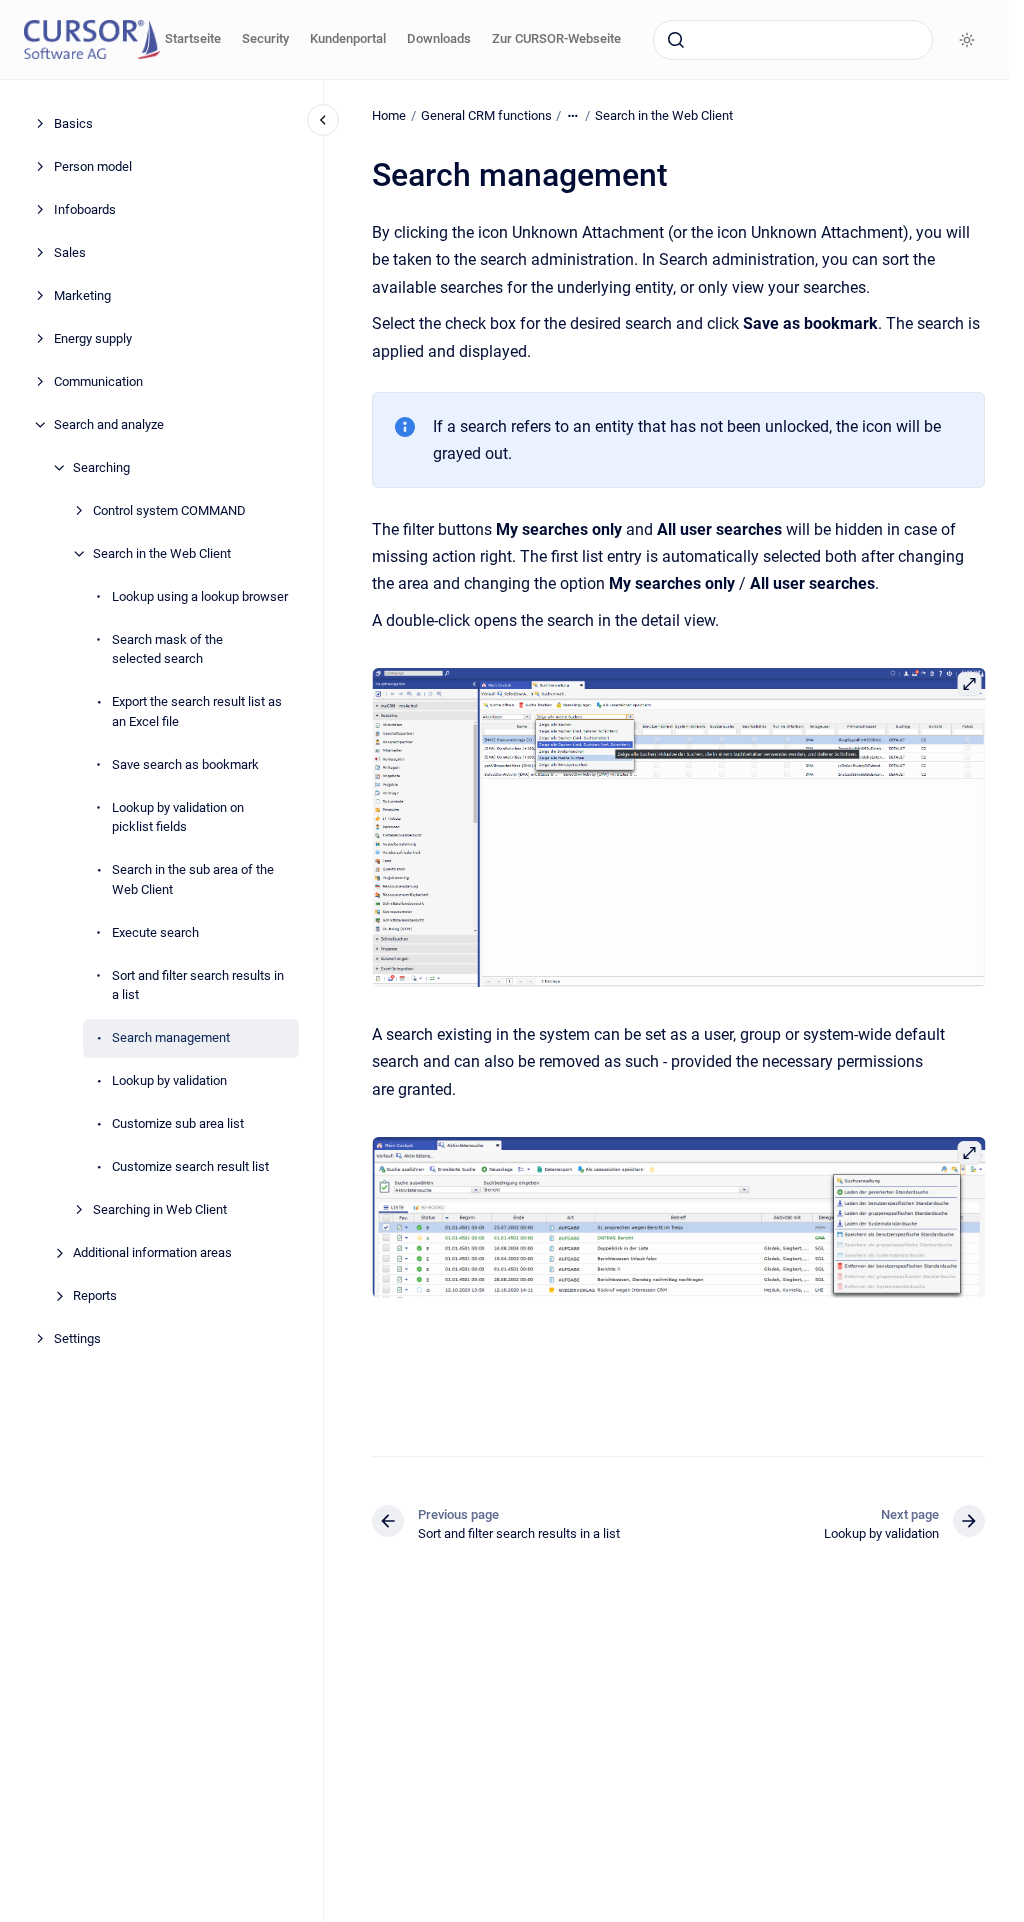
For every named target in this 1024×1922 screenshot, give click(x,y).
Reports (95, 1295)
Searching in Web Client (160, 1209)
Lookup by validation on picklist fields (178, 817)
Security (265, 38)
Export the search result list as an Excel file (197, 711)
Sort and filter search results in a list (198, 985)
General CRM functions (486, 115)
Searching (101, 467)
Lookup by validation (169, 1080)
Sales (70, 252)
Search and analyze (109, 424)
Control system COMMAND (169, 510)
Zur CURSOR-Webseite (556, 38)
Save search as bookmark (185, 764)
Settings (77, 1338)
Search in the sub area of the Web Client (193, 879)
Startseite (193, 38)
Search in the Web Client (162, 553)
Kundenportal (348, 38)
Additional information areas (152, 1252)
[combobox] (793, 40)
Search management (171, 1037)
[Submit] (676, 40)
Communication (98, 381)
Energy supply (93, 338)
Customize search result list (190, 1166)
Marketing (82, 295)
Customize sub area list (178, 1123)
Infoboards (85, 209)
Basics (73, 123)
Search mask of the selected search (167, 649)
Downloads (439, 38)
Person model (93, 166)
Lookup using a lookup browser (200, 596)
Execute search (155, 932)
